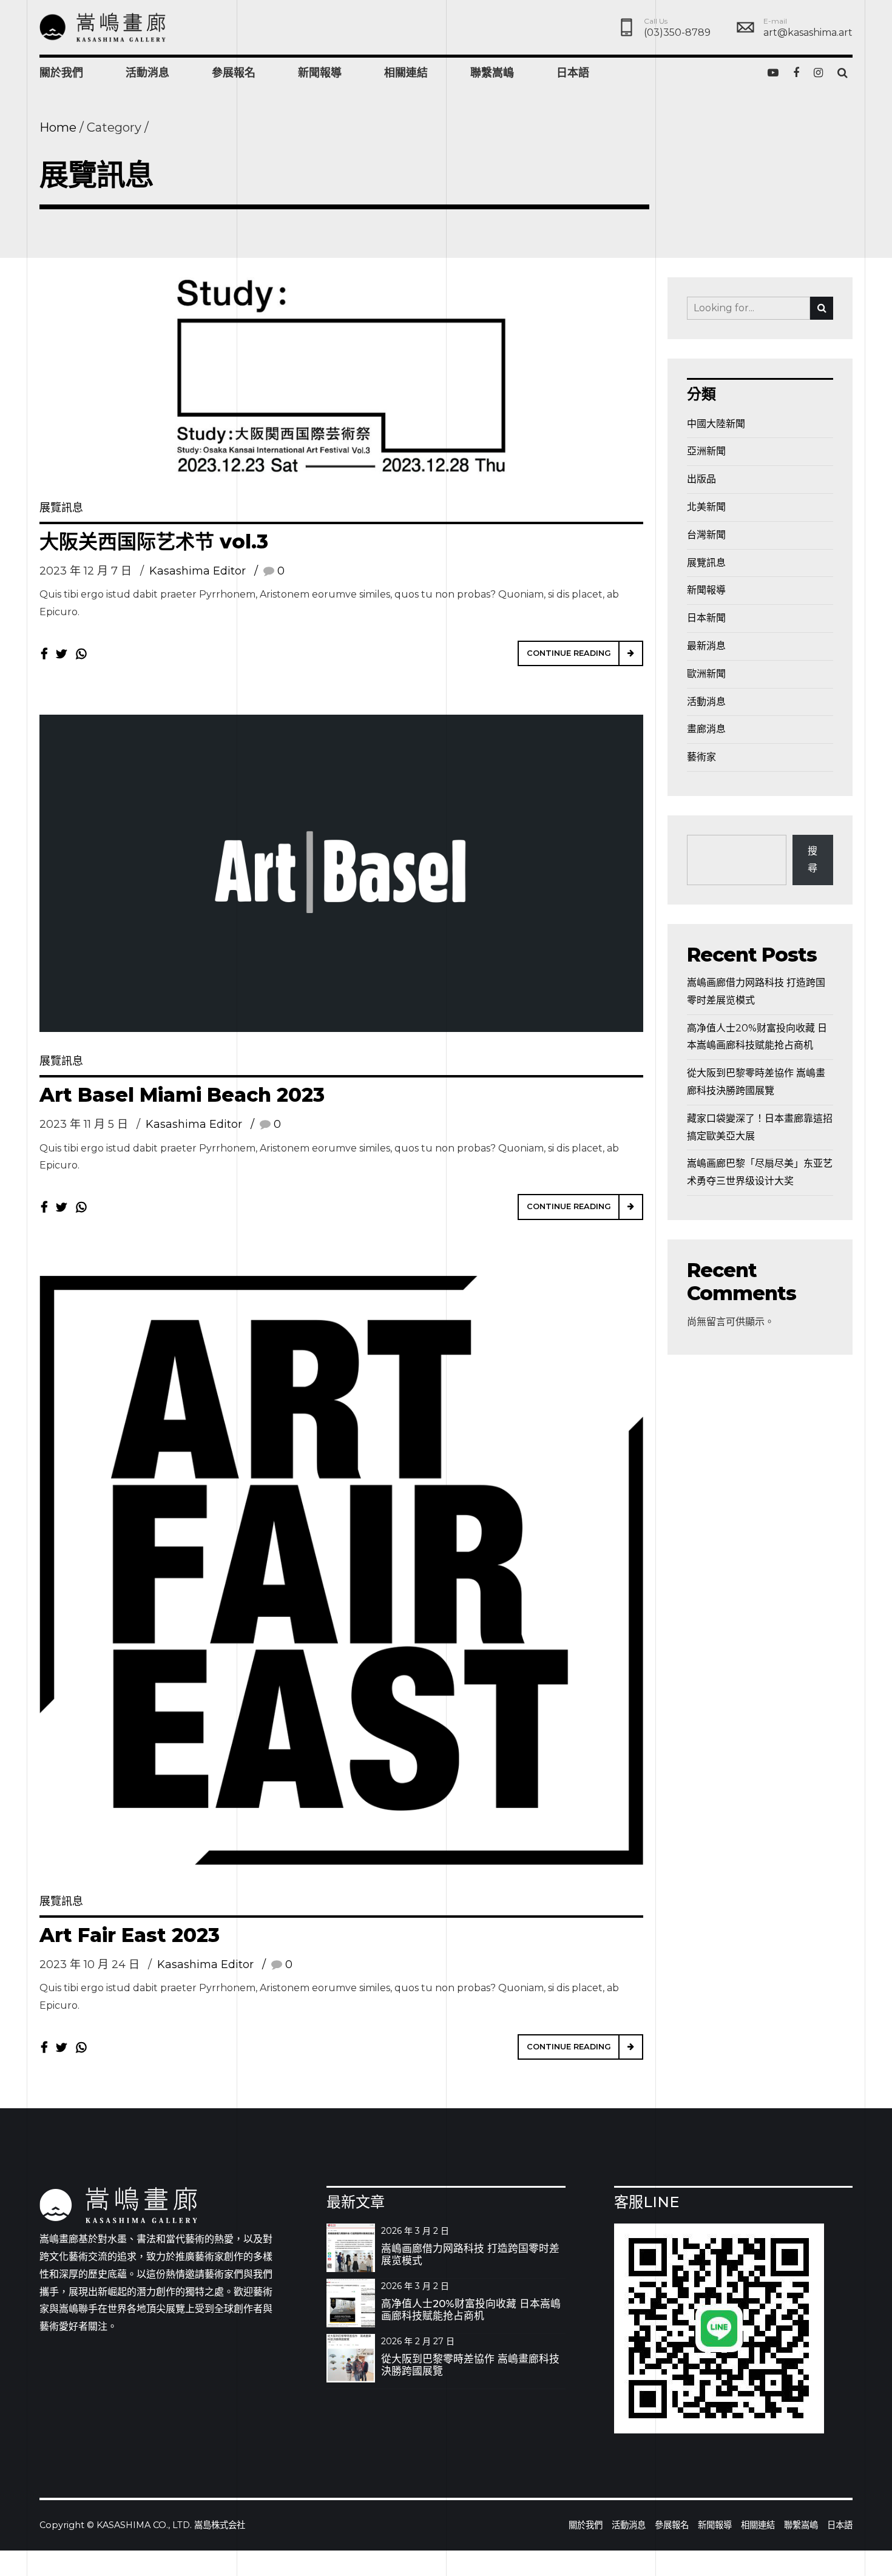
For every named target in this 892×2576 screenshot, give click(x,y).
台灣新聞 (706, 535)
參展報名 (234, 73)
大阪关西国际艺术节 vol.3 (154, 541)
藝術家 (701, 757)
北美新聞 (706, 507)
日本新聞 (706, 618)
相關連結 (406, 73)
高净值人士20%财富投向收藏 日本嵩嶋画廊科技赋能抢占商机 (471, 2310)
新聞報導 (320, 73)
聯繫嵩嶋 (492, 73)
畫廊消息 (706, 729)
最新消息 (706, 646)
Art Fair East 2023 (130, 1935)
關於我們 (61, 73)
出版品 (701, 479)
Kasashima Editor (198, 571)
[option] (341, 378)
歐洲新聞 (706, 674)
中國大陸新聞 (716, 424)
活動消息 (147, 73)
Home (58, 127)
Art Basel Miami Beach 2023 (182, 1095)
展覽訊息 (61, 508)
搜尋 (813, 860)
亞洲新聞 (706, 451)
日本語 (573, 73)
